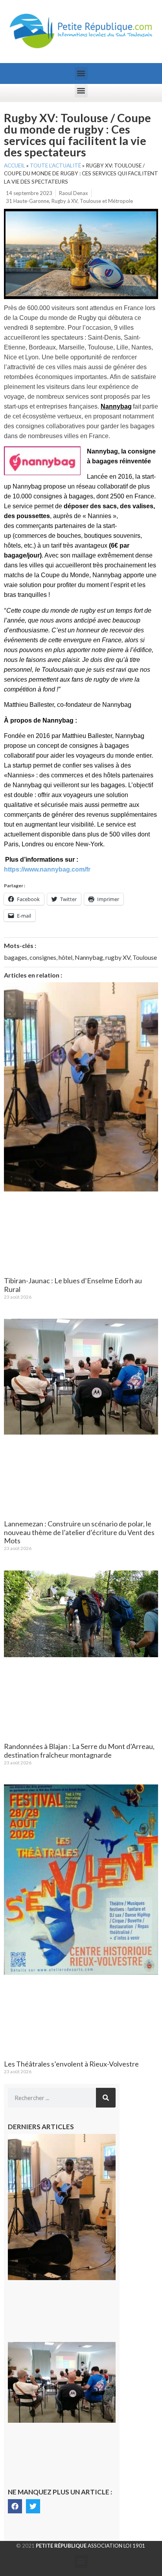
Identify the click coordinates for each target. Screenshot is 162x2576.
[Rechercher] (106, 2098)
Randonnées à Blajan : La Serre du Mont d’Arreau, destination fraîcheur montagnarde (79, 1751)
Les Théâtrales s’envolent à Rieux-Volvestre (71, 2064)
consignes (43, 957)
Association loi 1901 (90, 2546)
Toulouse (145, 957)
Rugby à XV (64, 201)
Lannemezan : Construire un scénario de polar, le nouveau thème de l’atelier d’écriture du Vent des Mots (79, 1532)
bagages (16, 957)
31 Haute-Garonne (28, 201)
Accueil (15, 165)
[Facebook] (15, 2506)
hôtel (65, 957)
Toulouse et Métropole (106, 201)
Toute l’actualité (55, 165)
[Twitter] (33, 2506)
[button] (81, 73)
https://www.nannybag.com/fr (47, 869)
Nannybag (89, 957)
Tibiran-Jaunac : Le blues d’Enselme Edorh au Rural (73, 1285)
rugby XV (118, 957)
